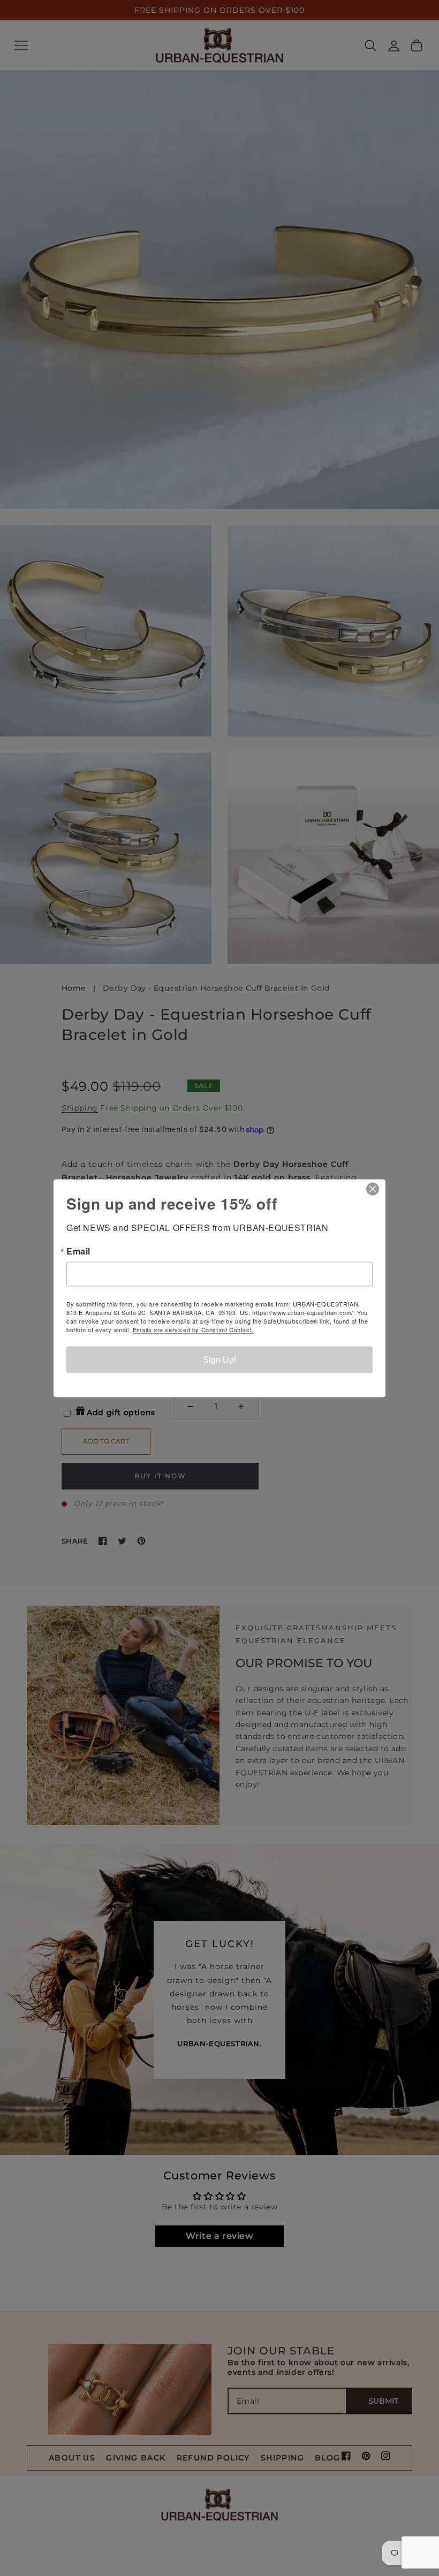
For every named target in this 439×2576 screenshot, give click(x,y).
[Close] (376, 1189)
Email (78, 1251)
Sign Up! (219, 1359)
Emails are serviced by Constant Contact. (193, 1329)
